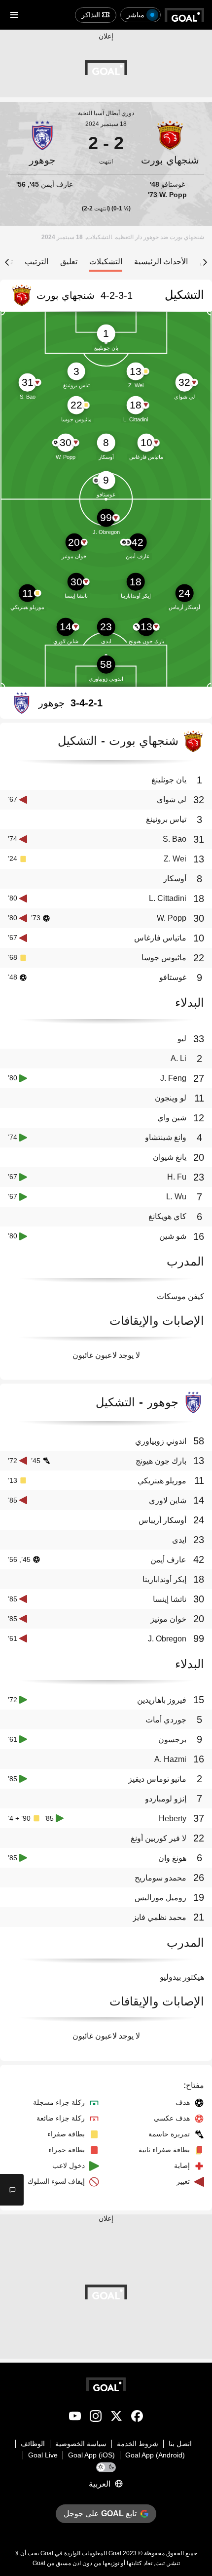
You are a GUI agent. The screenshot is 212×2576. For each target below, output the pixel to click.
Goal (115, 2553)
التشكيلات (106, 262)
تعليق (69, 262)
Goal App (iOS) (91, 2455)
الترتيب (36, 262)
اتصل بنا (180, 2444)
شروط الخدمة (138, 2444)
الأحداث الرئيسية (161, 262)
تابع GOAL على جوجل (100, 2514)
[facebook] (137, 2418)
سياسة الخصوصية (81, 2444)
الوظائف (33, 2444)
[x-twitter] (116, 2418)
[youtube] (75, 2418)
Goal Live (43, 2455)
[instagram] (96, 2418)
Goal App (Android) (155, 2455)
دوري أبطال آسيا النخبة (106, 113)
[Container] (170, 143)
